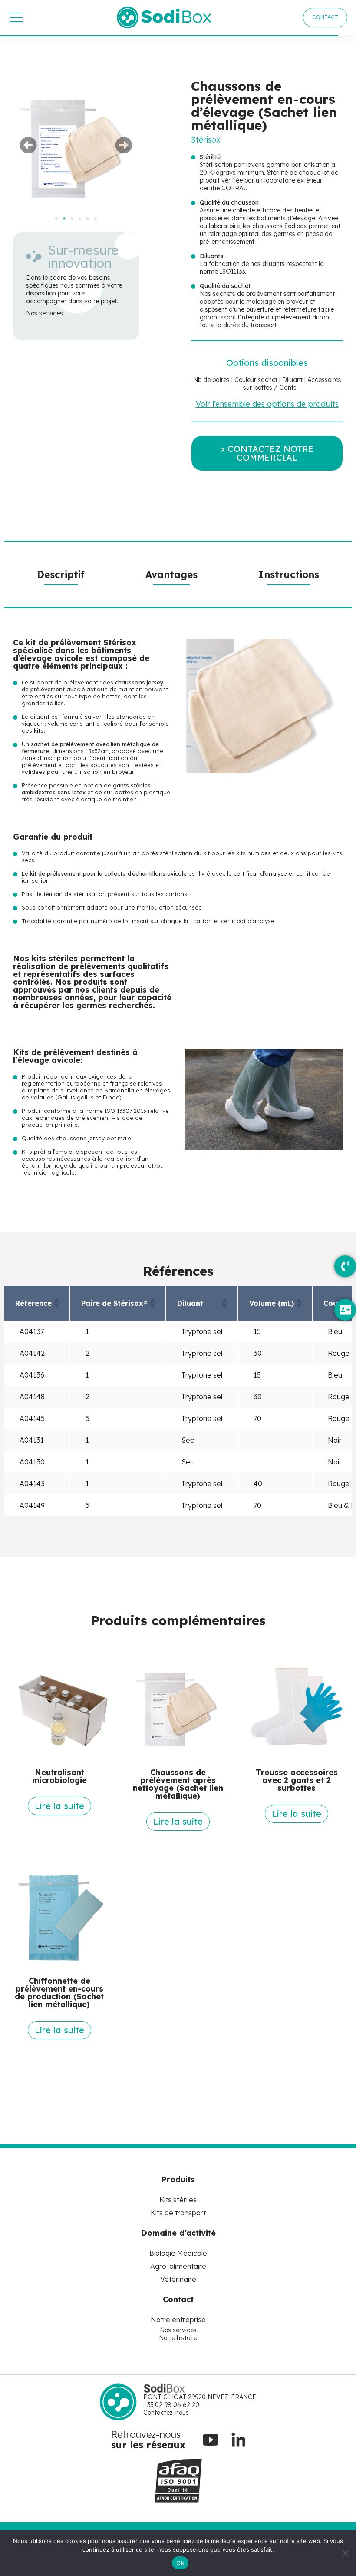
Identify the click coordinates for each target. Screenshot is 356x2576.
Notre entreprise (178, 2320)
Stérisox (206, 140)
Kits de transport (178, 2213)
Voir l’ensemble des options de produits (267, 404)
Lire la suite (59, 1806)
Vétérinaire (178, 2279)
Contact (178, 2299)
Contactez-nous (166, 2413)
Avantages (171, 574)
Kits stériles (178, 2200)
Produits (178, 2179)
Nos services (44, 313)
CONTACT (325, 17)
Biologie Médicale (178, 2253)
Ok (180, 2563)
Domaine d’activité (178, 2233)
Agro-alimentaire (178, 2266)
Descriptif (61, 574)
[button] (28, 145)
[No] (345, 2553)
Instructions (289, 574)
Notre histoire (178, 2338)
